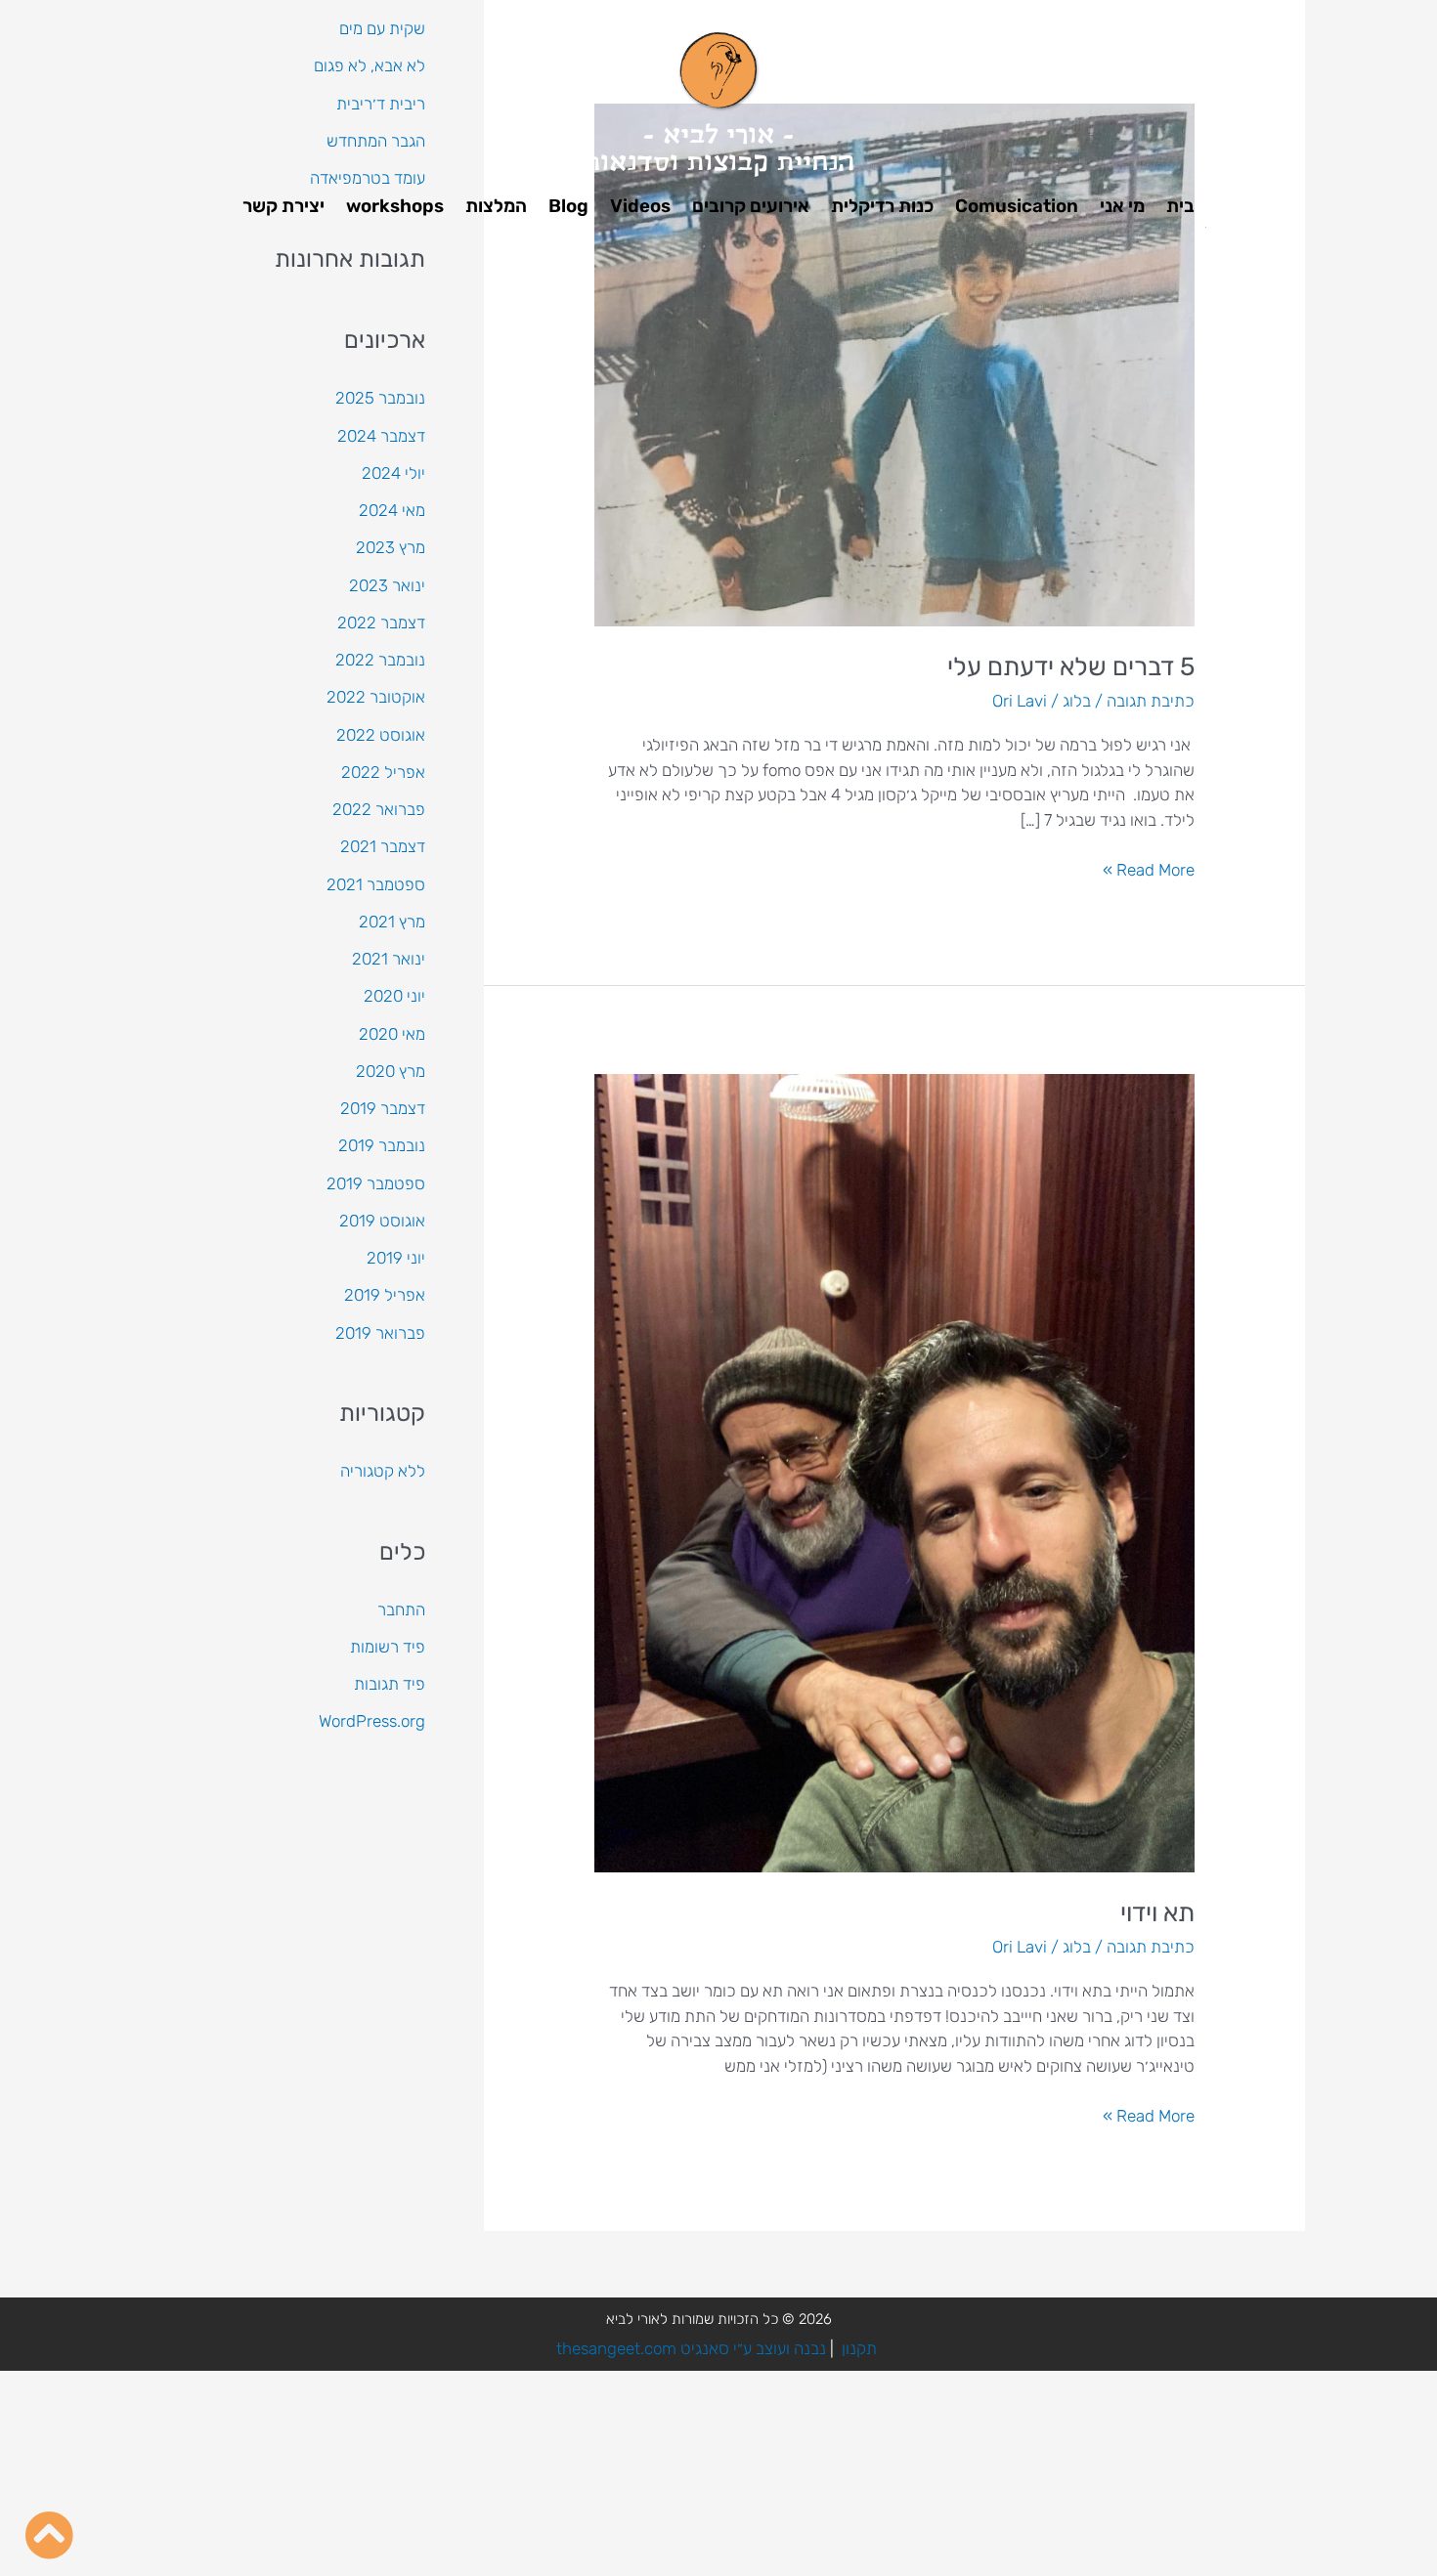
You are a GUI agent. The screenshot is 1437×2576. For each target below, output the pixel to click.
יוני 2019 (396, 1258)
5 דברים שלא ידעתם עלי (1071, 667)
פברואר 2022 (379, 809)
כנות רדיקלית (882, 206)
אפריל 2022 (383, 772)
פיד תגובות (390, 1684)
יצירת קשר (283, 206)
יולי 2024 (393, 473)
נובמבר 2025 (380, 398)
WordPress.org (372, 1721)
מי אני (1122, 206)
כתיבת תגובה (1151, 701)
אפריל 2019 (385, 1295)
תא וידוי (1157, 1913)
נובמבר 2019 (382, 1145)
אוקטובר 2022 (376, 697)
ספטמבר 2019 (376, 1183)
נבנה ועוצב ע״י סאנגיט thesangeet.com (691, 2348)
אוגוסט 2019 (382, 1221)
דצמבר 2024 (381, 436)
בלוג (1077, 701)
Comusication (1017, 206)
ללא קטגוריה (383, 1471)
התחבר (401, 1610)
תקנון (859, 2348)
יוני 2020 (394, 996)
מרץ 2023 (391, 547)
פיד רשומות (388, 1647)
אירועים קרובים (751, 206)
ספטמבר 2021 (376, 884)
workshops (395, 206)
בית (1180, 206)
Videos (640, 206)
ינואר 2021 (389, 959)
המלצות (496, 206)
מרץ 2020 (391, 1071)
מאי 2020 (392, 1034)
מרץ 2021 (392, 922)
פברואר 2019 (380, 1333)
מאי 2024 (392, 510)
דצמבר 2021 (383, 846)
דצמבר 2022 (381, 623)
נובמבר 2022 (380, 660)
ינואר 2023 (387, 585)
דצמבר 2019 (383, 1108)
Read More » (1149, 869)
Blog (568, 206)
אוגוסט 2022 (381, 735)
